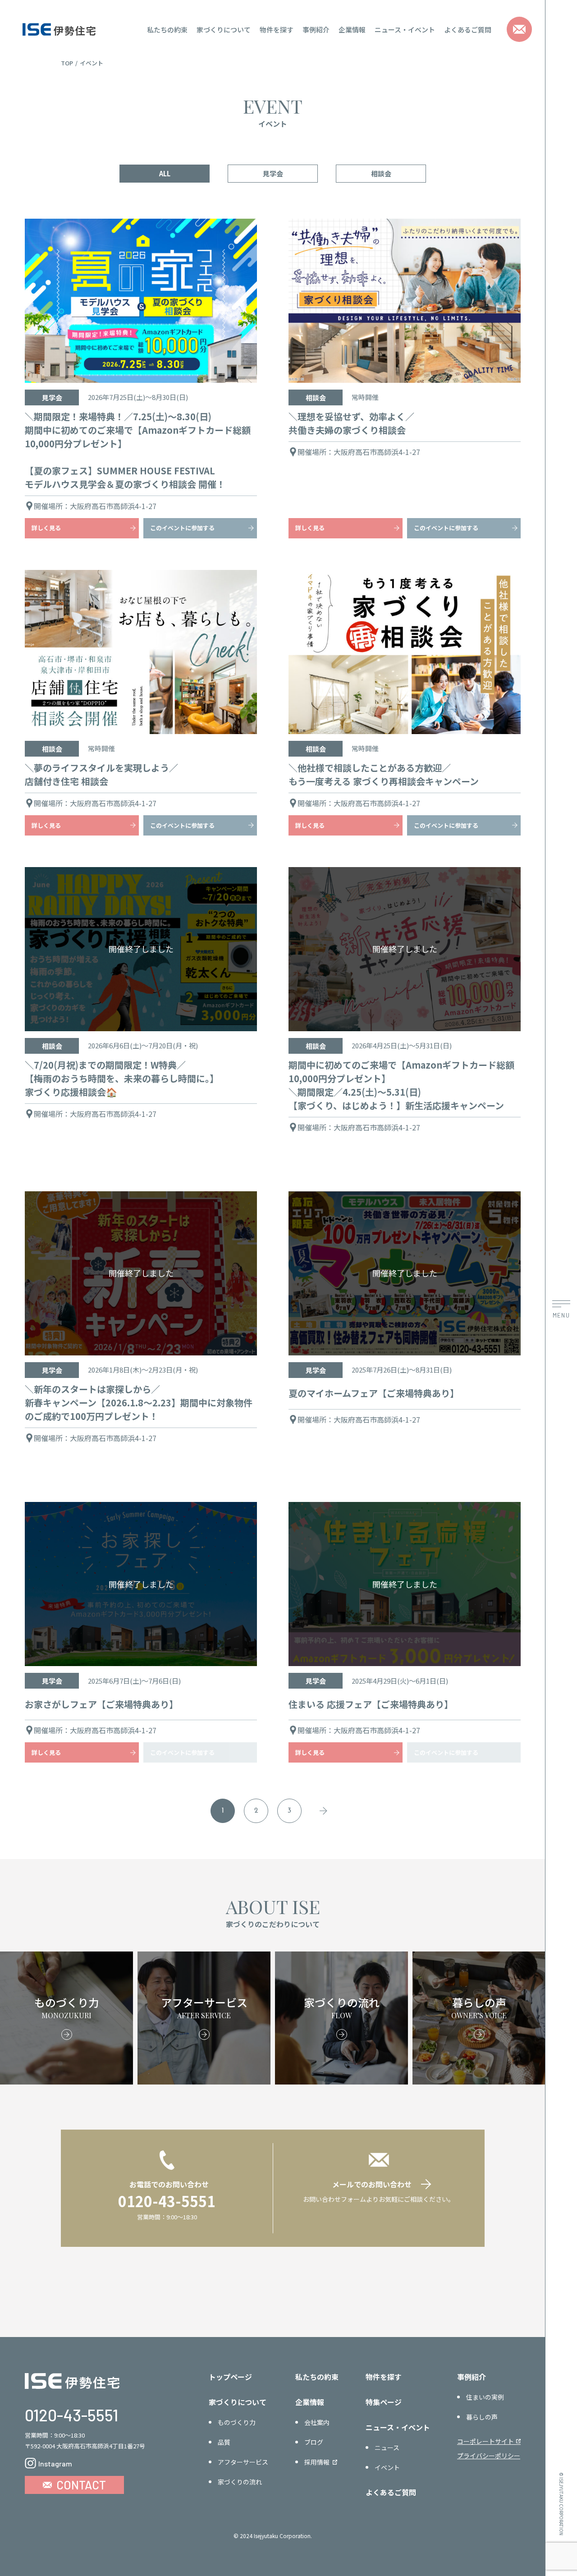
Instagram (55, 2464)
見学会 (273, 173)
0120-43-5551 (71, 2415)
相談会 (381, 173)
